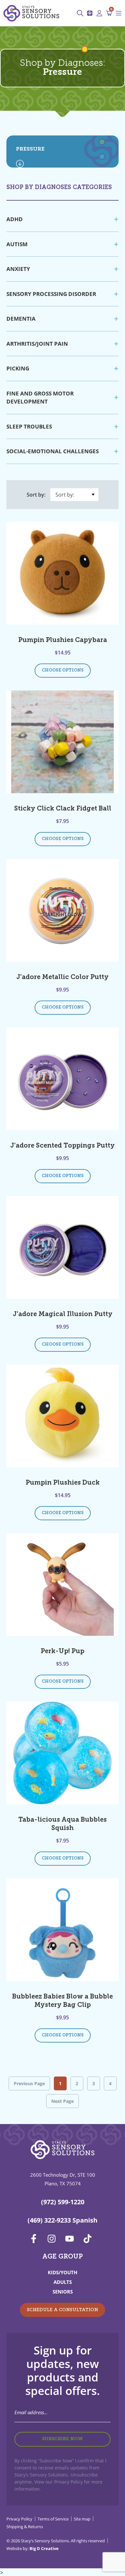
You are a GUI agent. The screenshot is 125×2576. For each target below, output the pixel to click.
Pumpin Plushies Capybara (63, 640)
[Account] (101, 13)
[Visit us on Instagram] (54, 2239)
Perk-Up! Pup (63, 1652)
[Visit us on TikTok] (89, 2239)
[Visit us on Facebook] (36, 2239)
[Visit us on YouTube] (71, 2239)
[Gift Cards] (91, 13)
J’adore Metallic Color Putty (63, 977)
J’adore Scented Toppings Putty (63, 1146)
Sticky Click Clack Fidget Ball (63, 809)
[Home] (31, 13)
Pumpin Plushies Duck (63, 1483)
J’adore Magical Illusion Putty (63, 1314)
